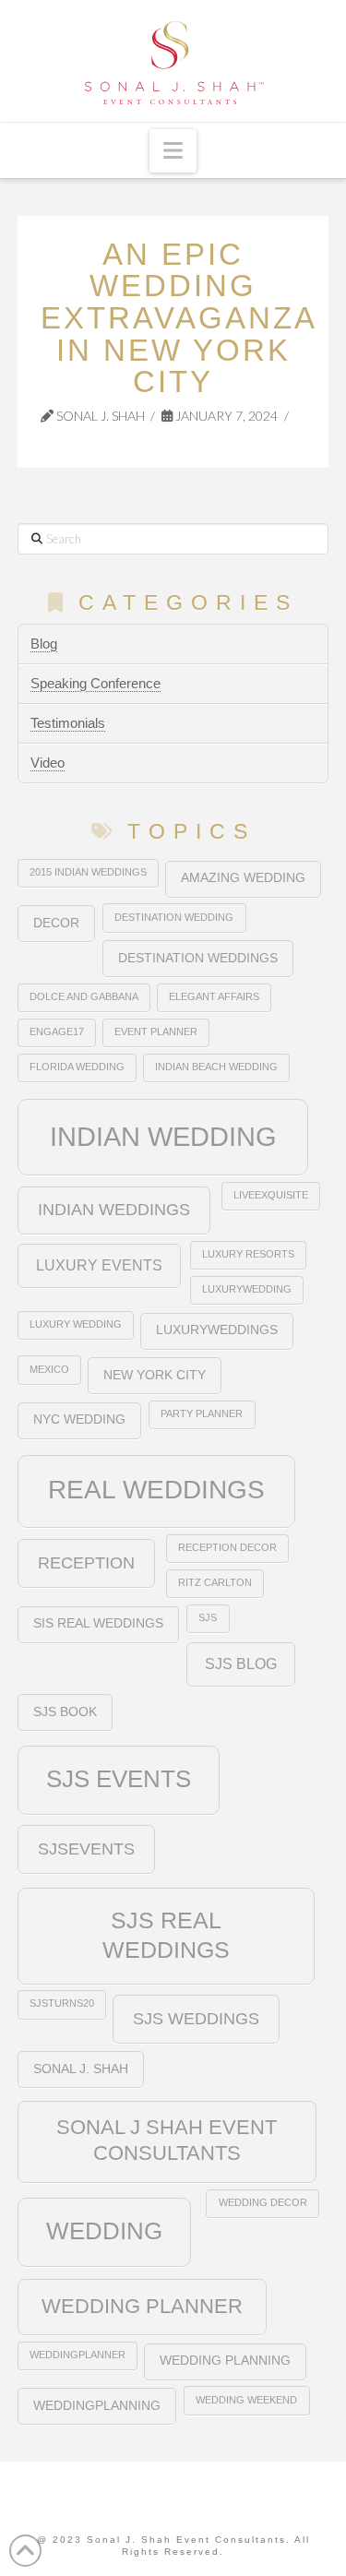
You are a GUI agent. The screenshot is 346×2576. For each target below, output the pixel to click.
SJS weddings (196, 2018)
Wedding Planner (142, 2306)
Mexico (49, 1369)
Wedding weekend (246, 2400)
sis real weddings (98, 1623)
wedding (104, 2231)
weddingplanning (97, 2406)
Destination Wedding (174, 917)
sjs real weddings (166, 1935)
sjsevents (86, 1849)
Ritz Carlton (215, 1582)
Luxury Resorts (248, 1254)
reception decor (227, 1547)
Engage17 (57, 1032)
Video (48, 763)
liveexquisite (271, 1195)
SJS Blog (241, 1664)
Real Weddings (156, 1490)
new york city (155, 1375)
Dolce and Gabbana (84, 996)
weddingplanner (78, 2355)
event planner (156, 1032)
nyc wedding (79, 1419)
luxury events (99, 1265)
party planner (202, 1413)
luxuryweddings (217, 1330)
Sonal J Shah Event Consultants (167, 2140)
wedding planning (225, 2361)
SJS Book (65, 1712)
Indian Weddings (114, 1209)
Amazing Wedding (243, 878)
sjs (208, 1617)
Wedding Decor (263, 2202)
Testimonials (68, 723)
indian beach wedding (216, 1067)
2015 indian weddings (88, 872)
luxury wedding (76, 1324)
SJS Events (119, 1779)
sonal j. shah (81, 2069)
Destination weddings (198, 958)
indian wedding (163, 1136)
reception (86, 1562)
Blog (44, 644)
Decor (56, 923)
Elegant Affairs (214, 996)
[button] (173, 151)
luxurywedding (247, 1289)
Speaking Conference (95, 683)
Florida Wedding (77, 1067)
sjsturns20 (62, 2003)
